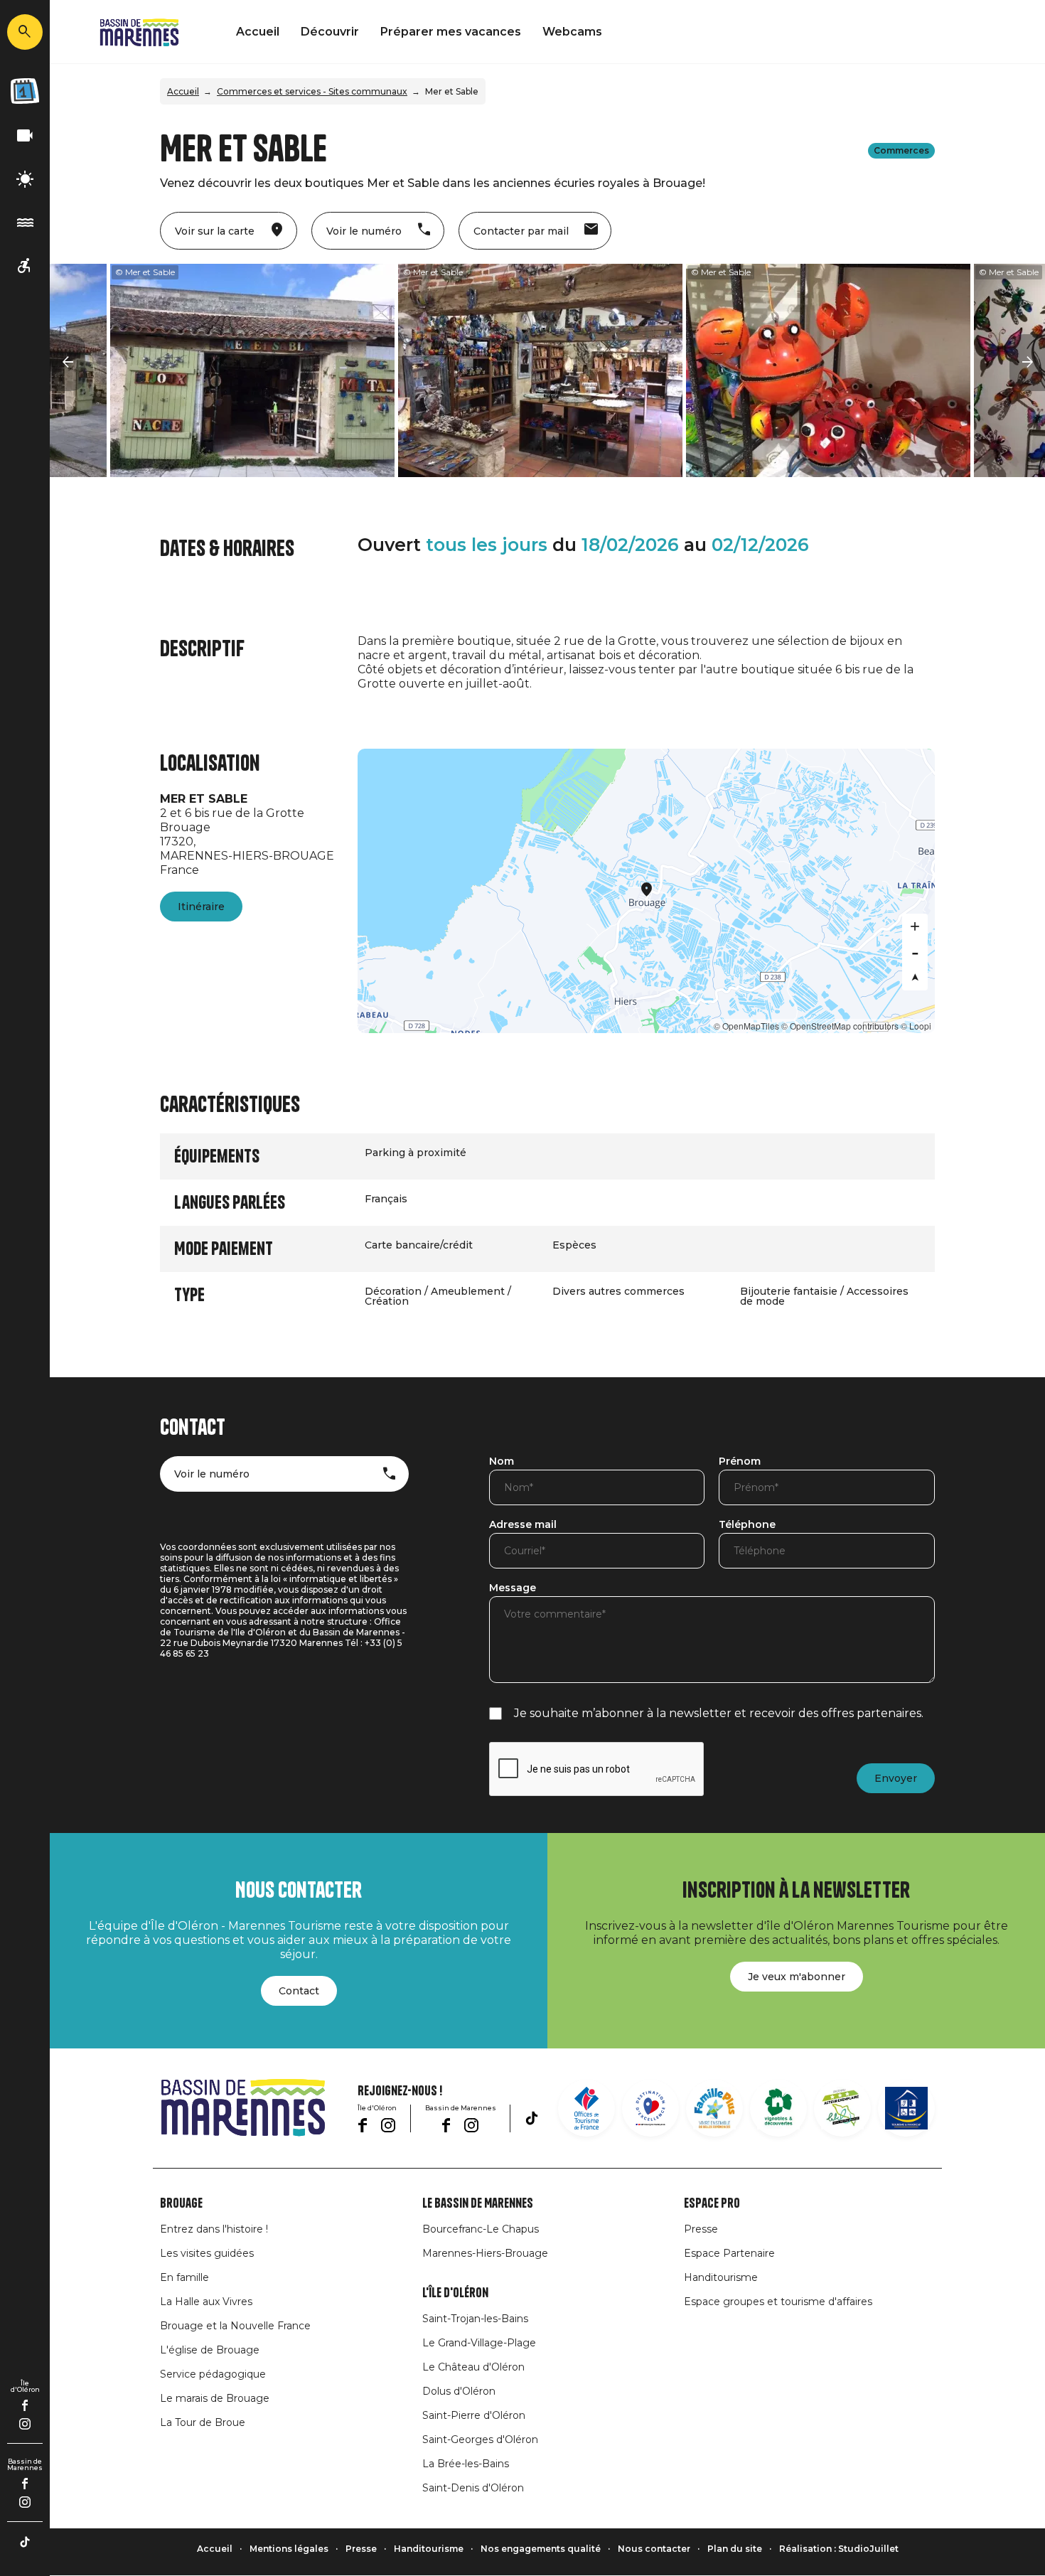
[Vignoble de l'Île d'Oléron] (778, 2108)
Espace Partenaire (729, 2253)
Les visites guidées (207, 2253)
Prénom (740, 1462)
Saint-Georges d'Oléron (480, 2439)
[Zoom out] (915, 952)
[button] (68, 363)
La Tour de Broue (203, 2422)
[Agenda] (25, 91)
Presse (701, 2229)
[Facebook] (25, 2405)
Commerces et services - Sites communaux (312, 91)
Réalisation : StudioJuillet (839, 2549)
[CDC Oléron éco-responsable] (842, 2108)
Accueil (258, 32)
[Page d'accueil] (139, 32)
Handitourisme (721, 2277)
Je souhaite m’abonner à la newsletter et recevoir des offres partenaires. (719, 1713)
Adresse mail (523, 1525)
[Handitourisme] (25, 266)
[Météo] (25, 180)
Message (513, 1588)
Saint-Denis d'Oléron (473, 2488)
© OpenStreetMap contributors (840, 1026)
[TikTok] (25, 2542)
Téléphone (747, 1525)
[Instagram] (25, 2424)
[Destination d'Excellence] (650, 2108)
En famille (184, 2277)
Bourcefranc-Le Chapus (481, 2229)
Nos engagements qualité (541, 2549)
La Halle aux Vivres (206, 2302)
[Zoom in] (915, 926)
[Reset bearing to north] (915, 978)
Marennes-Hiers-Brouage (485, 2253)
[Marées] (25, 223)
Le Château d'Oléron (473, 2367)
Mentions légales (289, 2549)
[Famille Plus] (714, 2108)
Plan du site (735, 2549)
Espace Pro (712, 2203)
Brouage (181, 2203)
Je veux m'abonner (797, 1977)
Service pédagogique (213, 2374)
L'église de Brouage (210, 2350)
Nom (502, 1462)
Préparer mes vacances (451, 32)
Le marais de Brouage (215, 2398)
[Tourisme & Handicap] (906, 2108)
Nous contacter (654, 2549)
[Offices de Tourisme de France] (586, 2108)
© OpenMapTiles (746, 1026)
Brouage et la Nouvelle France (235, 2326)
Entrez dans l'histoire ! (214, 2229)
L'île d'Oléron (455, 2293)
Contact (299, 1991)
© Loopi (916, 1026)
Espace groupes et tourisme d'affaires (778, 2302)
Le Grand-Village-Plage (479, 2343)
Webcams (572, 32)
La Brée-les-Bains (466, 2464)
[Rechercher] (25, 32)
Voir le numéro (212, 1474)
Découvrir (330, 32)
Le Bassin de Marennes (478, 2203)
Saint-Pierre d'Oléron (474, 2415)
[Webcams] (25, 136)
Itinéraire (201, 907)
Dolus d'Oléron (459, 2391)
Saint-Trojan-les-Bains (475, 2319)
